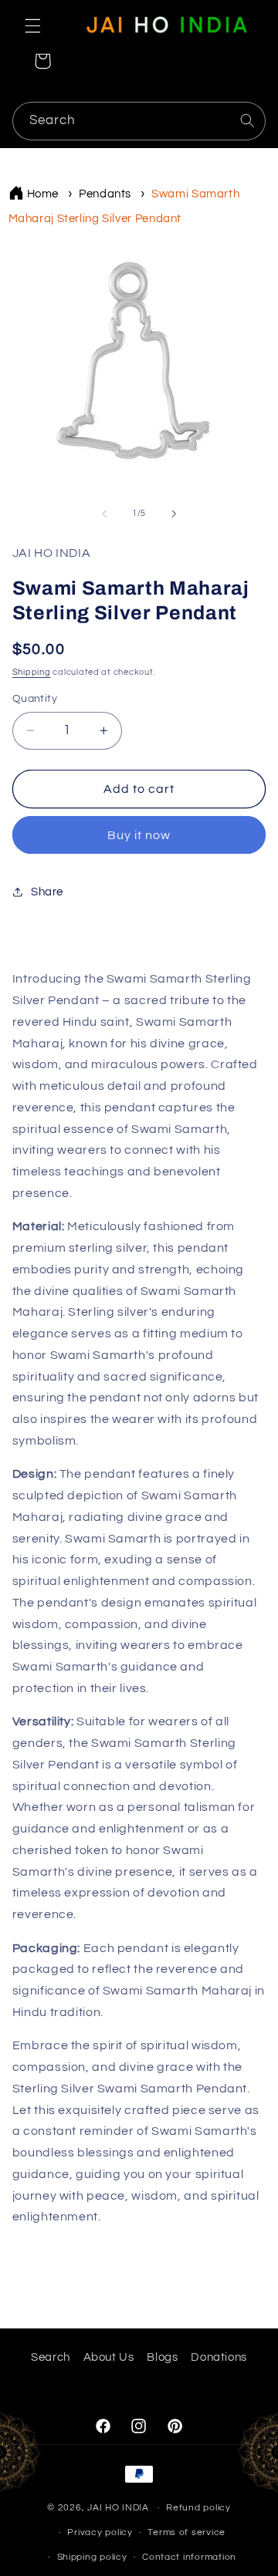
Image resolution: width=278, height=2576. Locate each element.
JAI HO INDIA (118, 2508)
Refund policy (198, 2508)
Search (51, 2357)
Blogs (162, 2357)
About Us (109, 2357)
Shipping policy (92, 2557)
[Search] (247, 120)
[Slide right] (174, 514)
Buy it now (139, 835)
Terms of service (186, 2532)
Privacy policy (100, 2532)
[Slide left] (104, 514)
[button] (32, 25)
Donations (219, 2357)
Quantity (35, 699)
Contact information (189, 2557)
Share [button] (47, 892)
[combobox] (139, 121)
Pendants (105, 194)
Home (43, 194)
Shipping (32, 672)
